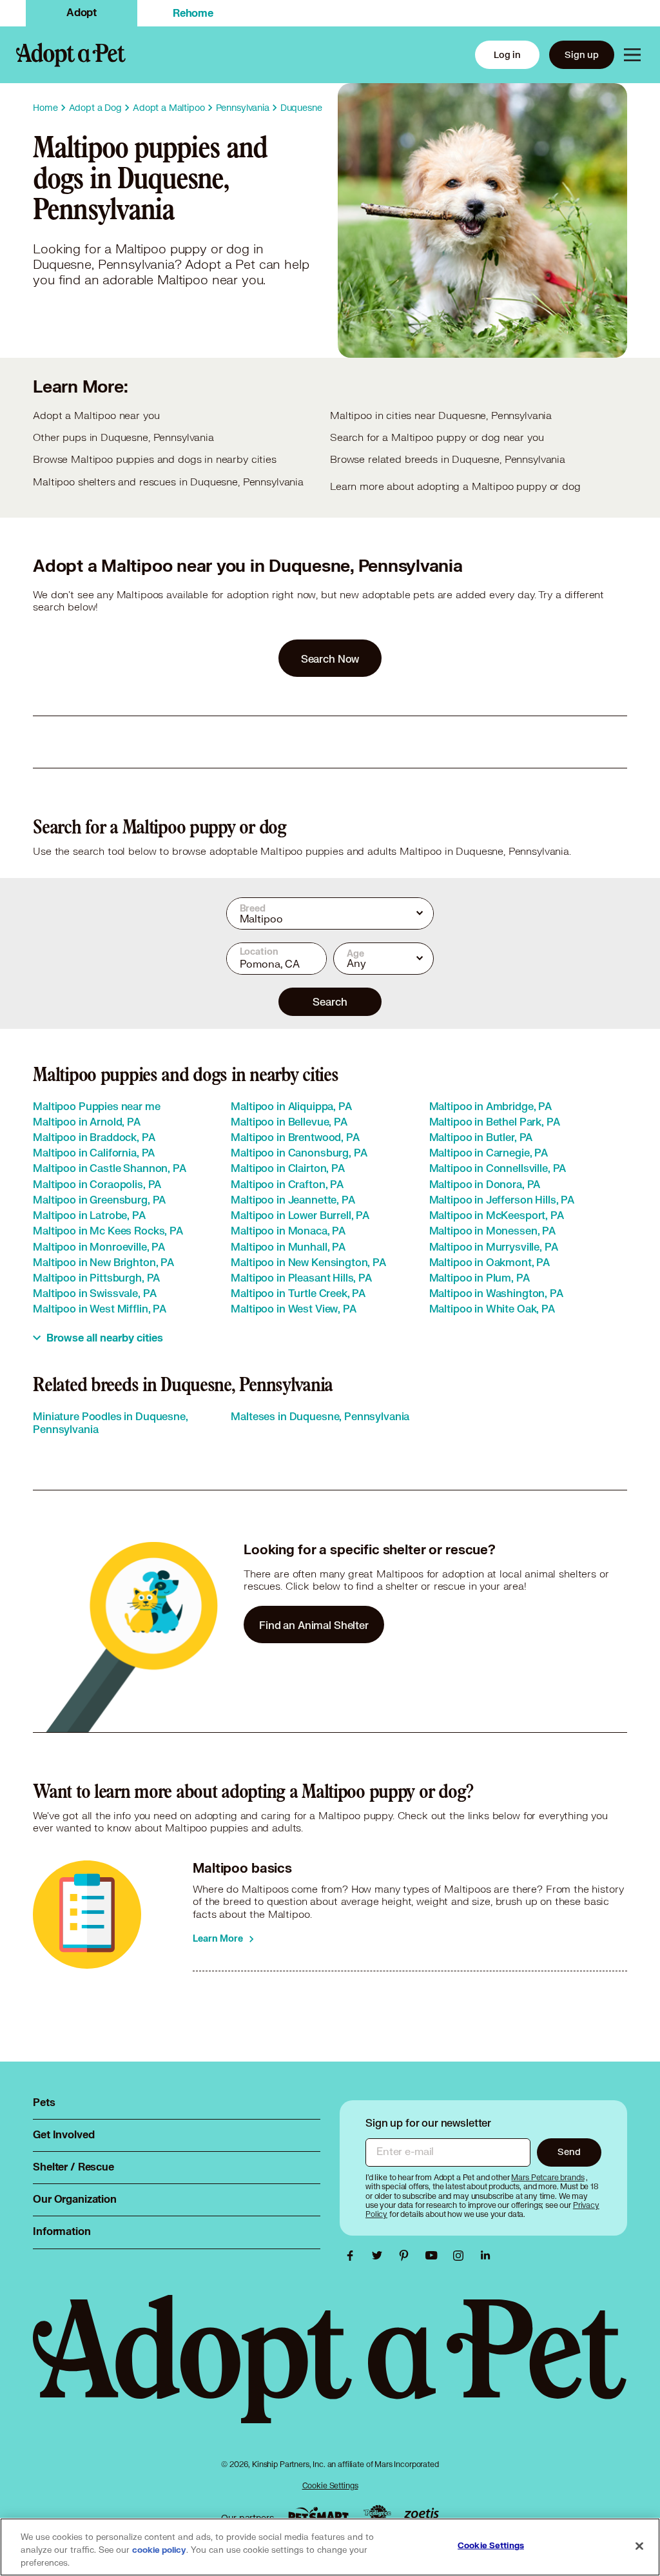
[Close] (639, 2546)
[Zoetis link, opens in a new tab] (422, 2514)
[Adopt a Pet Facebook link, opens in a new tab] (353, 2256)
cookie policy (159, 2550)
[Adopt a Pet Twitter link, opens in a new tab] (380, 2256)
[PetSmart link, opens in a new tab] (318, 2514)
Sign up (582, 54)
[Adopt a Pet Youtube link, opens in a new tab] (434, 2256)
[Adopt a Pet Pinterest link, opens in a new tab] (407, 2256)
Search (330, 1001)
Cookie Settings (330, 2485)
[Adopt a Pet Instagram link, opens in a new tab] (461, 2256)
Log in (507, 54)
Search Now (330, 659)
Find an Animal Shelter (314, 1625)
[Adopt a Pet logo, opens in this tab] (330, 2372)
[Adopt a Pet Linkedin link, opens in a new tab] (485, 2256)
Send (569, 2152)
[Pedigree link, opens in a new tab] (377, 2515)
